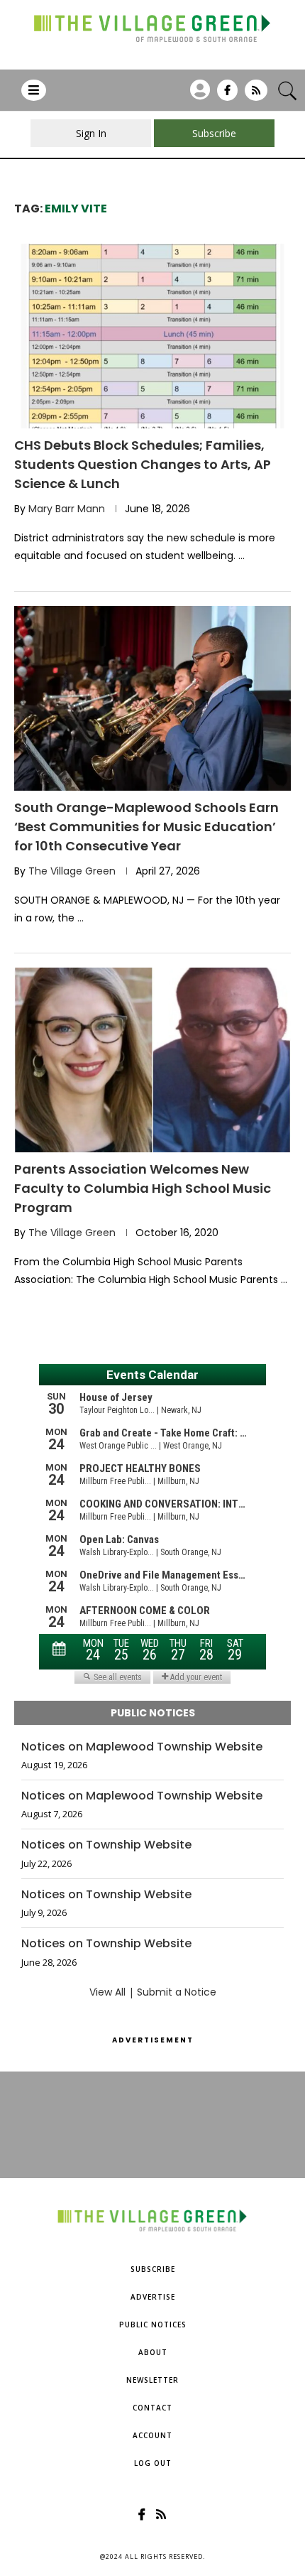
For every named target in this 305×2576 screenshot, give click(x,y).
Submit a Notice (177, 1992)
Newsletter (152, 2380)
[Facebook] (227, 95)
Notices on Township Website (106, 1845)
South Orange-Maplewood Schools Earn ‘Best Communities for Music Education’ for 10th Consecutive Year (146, 827)
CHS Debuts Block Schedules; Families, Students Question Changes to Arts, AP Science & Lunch (143, 464)
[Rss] (256, 95)
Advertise (153, 2297)
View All (107, 1992)
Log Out (153, 2463)
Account (152, 2435)
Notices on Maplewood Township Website (142, 1747)
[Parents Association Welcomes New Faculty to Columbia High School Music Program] (152, 1060)
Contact (152, 2408)
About (153, 2352)
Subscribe (153, 2269)
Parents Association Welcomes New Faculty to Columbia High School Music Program (143, 1188)
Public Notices (153, 2325)
